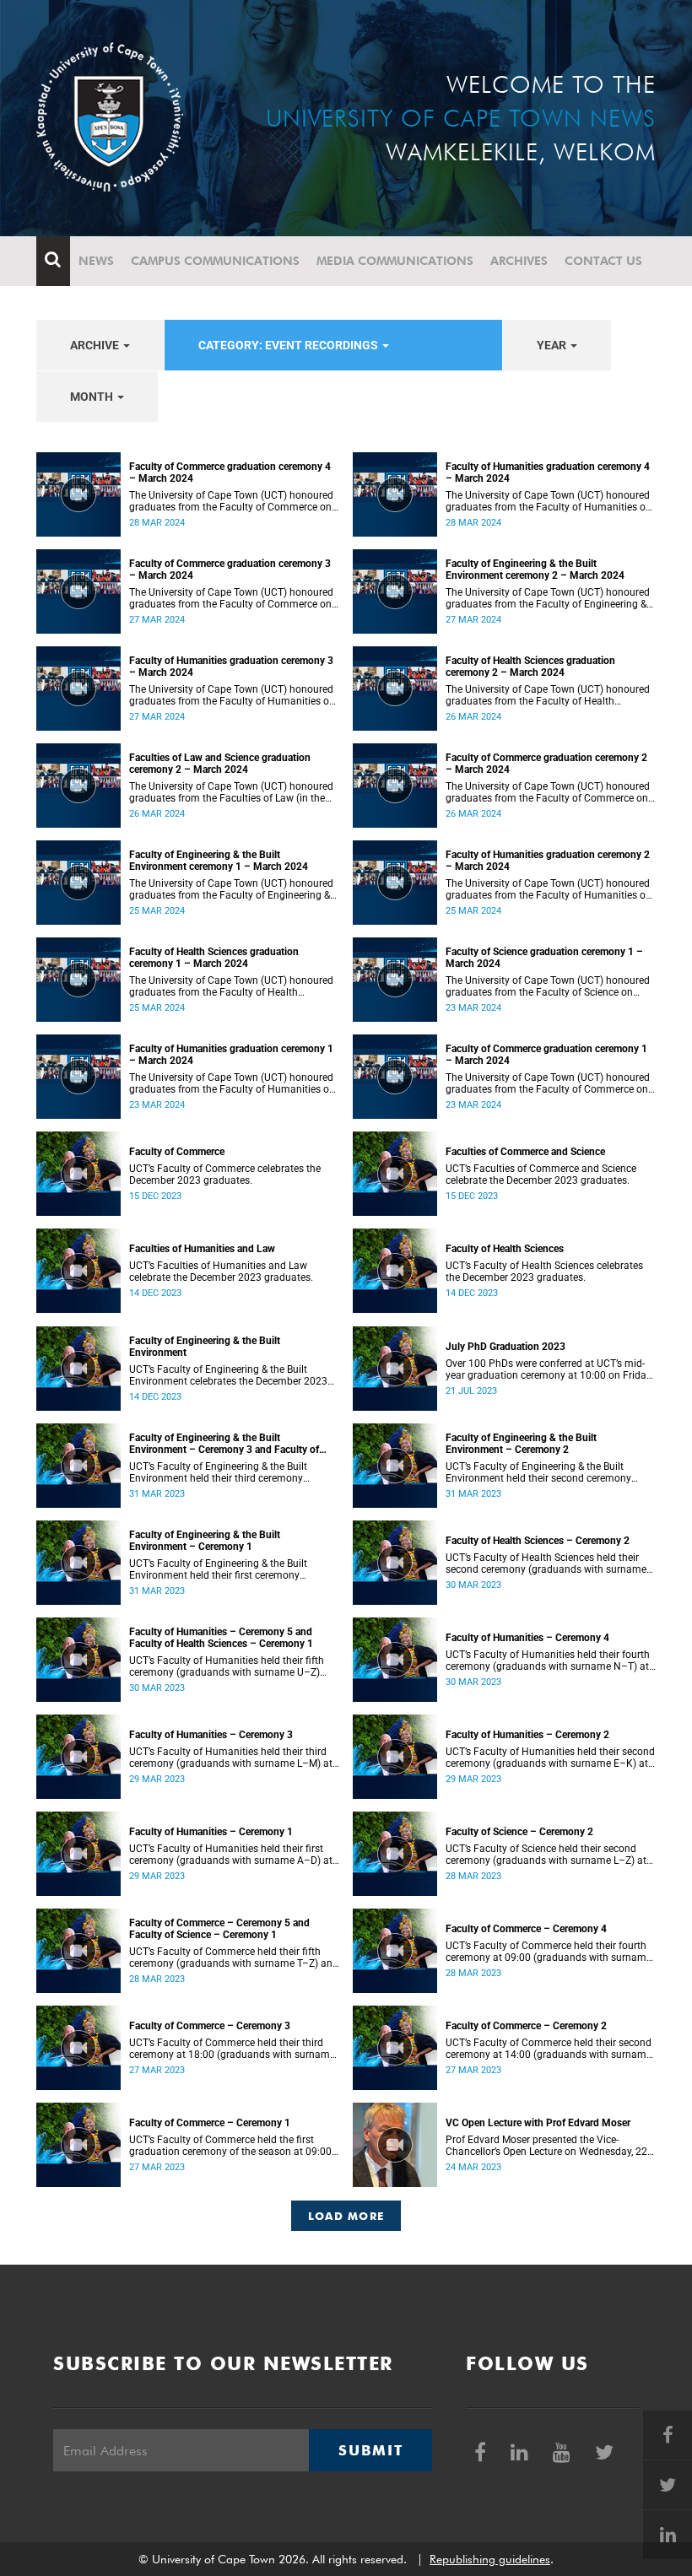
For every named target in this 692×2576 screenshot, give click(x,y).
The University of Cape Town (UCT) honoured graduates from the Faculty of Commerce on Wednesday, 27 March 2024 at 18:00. (231, 598)
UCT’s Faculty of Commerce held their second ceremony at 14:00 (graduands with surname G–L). (549, 2049)
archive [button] (96, 345)
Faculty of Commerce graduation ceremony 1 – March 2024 (546, 1055)
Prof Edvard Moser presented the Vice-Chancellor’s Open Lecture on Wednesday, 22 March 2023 (546, 2146)
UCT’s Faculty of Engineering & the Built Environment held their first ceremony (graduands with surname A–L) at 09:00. (222, 1569)
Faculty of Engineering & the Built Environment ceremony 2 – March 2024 (535, 570)
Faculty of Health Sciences (505, 1249)
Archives (519, 261)
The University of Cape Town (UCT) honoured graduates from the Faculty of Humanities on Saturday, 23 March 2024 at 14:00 (232, 1083)
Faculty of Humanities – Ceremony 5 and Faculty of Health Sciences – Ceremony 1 (221, 1638)
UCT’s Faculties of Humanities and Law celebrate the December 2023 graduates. (221, 1272)
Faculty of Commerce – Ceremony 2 (526, 2026)
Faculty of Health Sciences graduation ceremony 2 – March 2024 (530, 667)
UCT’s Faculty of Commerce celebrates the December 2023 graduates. (225, 1175)
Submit (370, 2450)
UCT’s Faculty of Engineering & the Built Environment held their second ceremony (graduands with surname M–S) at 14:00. (540, 1472)
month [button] (93, 397)
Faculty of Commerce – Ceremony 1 (210, 2123)
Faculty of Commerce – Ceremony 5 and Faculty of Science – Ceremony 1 (219, 1929)
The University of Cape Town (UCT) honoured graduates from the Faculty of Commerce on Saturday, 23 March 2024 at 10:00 (548, 1083)
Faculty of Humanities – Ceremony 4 (527, 1638)
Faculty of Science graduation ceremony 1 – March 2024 (544, 958)
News (96, 261)
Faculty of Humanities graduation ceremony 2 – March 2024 (548, 861)
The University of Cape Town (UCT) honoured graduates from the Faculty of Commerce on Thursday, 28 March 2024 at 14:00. (231, 501)
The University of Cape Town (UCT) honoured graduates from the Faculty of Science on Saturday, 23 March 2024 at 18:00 (548, 986)
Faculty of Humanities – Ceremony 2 (527, 1735)
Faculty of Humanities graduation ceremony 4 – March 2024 (548, 473)
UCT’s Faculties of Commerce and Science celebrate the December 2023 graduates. (541, 1175)
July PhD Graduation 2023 (505, 1347)
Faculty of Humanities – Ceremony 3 (211, 1735)
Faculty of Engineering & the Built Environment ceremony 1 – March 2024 (219, 861)
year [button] (553, 345)
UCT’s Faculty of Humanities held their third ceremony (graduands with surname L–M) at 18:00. (231, 1758)
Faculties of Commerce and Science (525, 1152)
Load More (346, 2216)
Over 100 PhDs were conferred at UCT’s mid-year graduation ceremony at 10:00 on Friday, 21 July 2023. (549, 1369)
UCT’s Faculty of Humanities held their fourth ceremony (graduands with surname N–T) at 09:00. (548, 1661)
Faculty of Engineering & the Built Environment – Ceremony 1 (205, 1541)
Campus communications (215, 261)
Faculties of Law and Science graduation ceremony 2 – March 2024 (220, 764)
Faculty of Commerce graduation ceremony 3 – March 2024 (230, 570)
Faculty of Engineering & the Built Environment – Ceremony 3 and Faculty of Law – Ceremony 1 (224, 1444)
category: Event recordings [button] (289, 345)
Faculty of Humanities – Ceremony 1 (211, 1832)
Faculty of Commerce (177, 1152)
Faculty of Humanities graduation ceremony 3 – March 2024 (231, 667)
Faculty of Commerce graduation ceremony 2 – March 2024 (546, 764)
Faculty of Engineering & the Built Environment (205, 1347)
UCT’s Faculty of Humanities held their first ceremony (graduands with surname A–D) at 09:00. (231, 1855)
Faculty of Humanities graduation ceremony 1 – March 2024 (231, 1055)
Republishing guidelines (490, 2559)
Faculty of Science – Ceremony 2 (519, 1832)
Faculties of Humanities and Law (202, 1249)
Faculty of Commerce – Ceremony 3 (210, 2026)
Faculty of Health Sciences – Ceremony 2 (538, 1541)
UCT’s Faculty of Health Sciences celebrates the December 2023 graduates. (544, 1272)
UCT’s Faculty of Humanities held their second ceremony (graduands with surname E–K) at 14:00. (550, 1758)
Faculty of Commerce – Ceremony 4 (526, 1929)
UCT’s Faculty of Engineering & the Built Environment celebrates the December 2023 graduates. (228, 1375)
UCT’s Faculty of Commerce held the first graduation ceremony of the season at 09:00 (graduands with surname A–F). (230, 2146)
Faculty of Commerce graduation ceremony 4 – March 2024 (230, 473)
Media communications (395, 261)
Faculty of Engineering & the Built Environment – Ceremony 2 (521, 1444)
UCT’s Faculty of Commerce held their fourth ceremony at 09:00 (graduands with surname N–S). (549, 1952)
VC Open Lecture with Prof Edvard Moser (538, 2123)
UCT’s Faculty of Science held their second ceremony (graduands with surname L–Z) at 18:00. (546, 1855)
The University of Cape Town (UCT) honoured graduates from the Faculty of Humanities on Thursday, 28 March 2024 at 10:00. (549, 501)
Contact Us (603, 261)
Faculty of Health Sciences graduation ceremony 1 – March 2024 (214, 958)
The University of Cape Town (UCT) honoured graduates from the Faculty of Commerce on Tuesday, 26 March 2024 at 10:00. (548, 792)
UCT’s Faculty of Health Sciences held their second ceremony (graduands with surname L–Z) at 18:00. (546, 1563)
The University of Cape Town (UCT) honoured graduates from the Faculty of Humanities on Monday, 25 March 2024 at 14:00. (549, 889)
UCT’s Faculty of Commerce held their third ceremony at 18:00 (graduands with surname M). (232, 2049)
